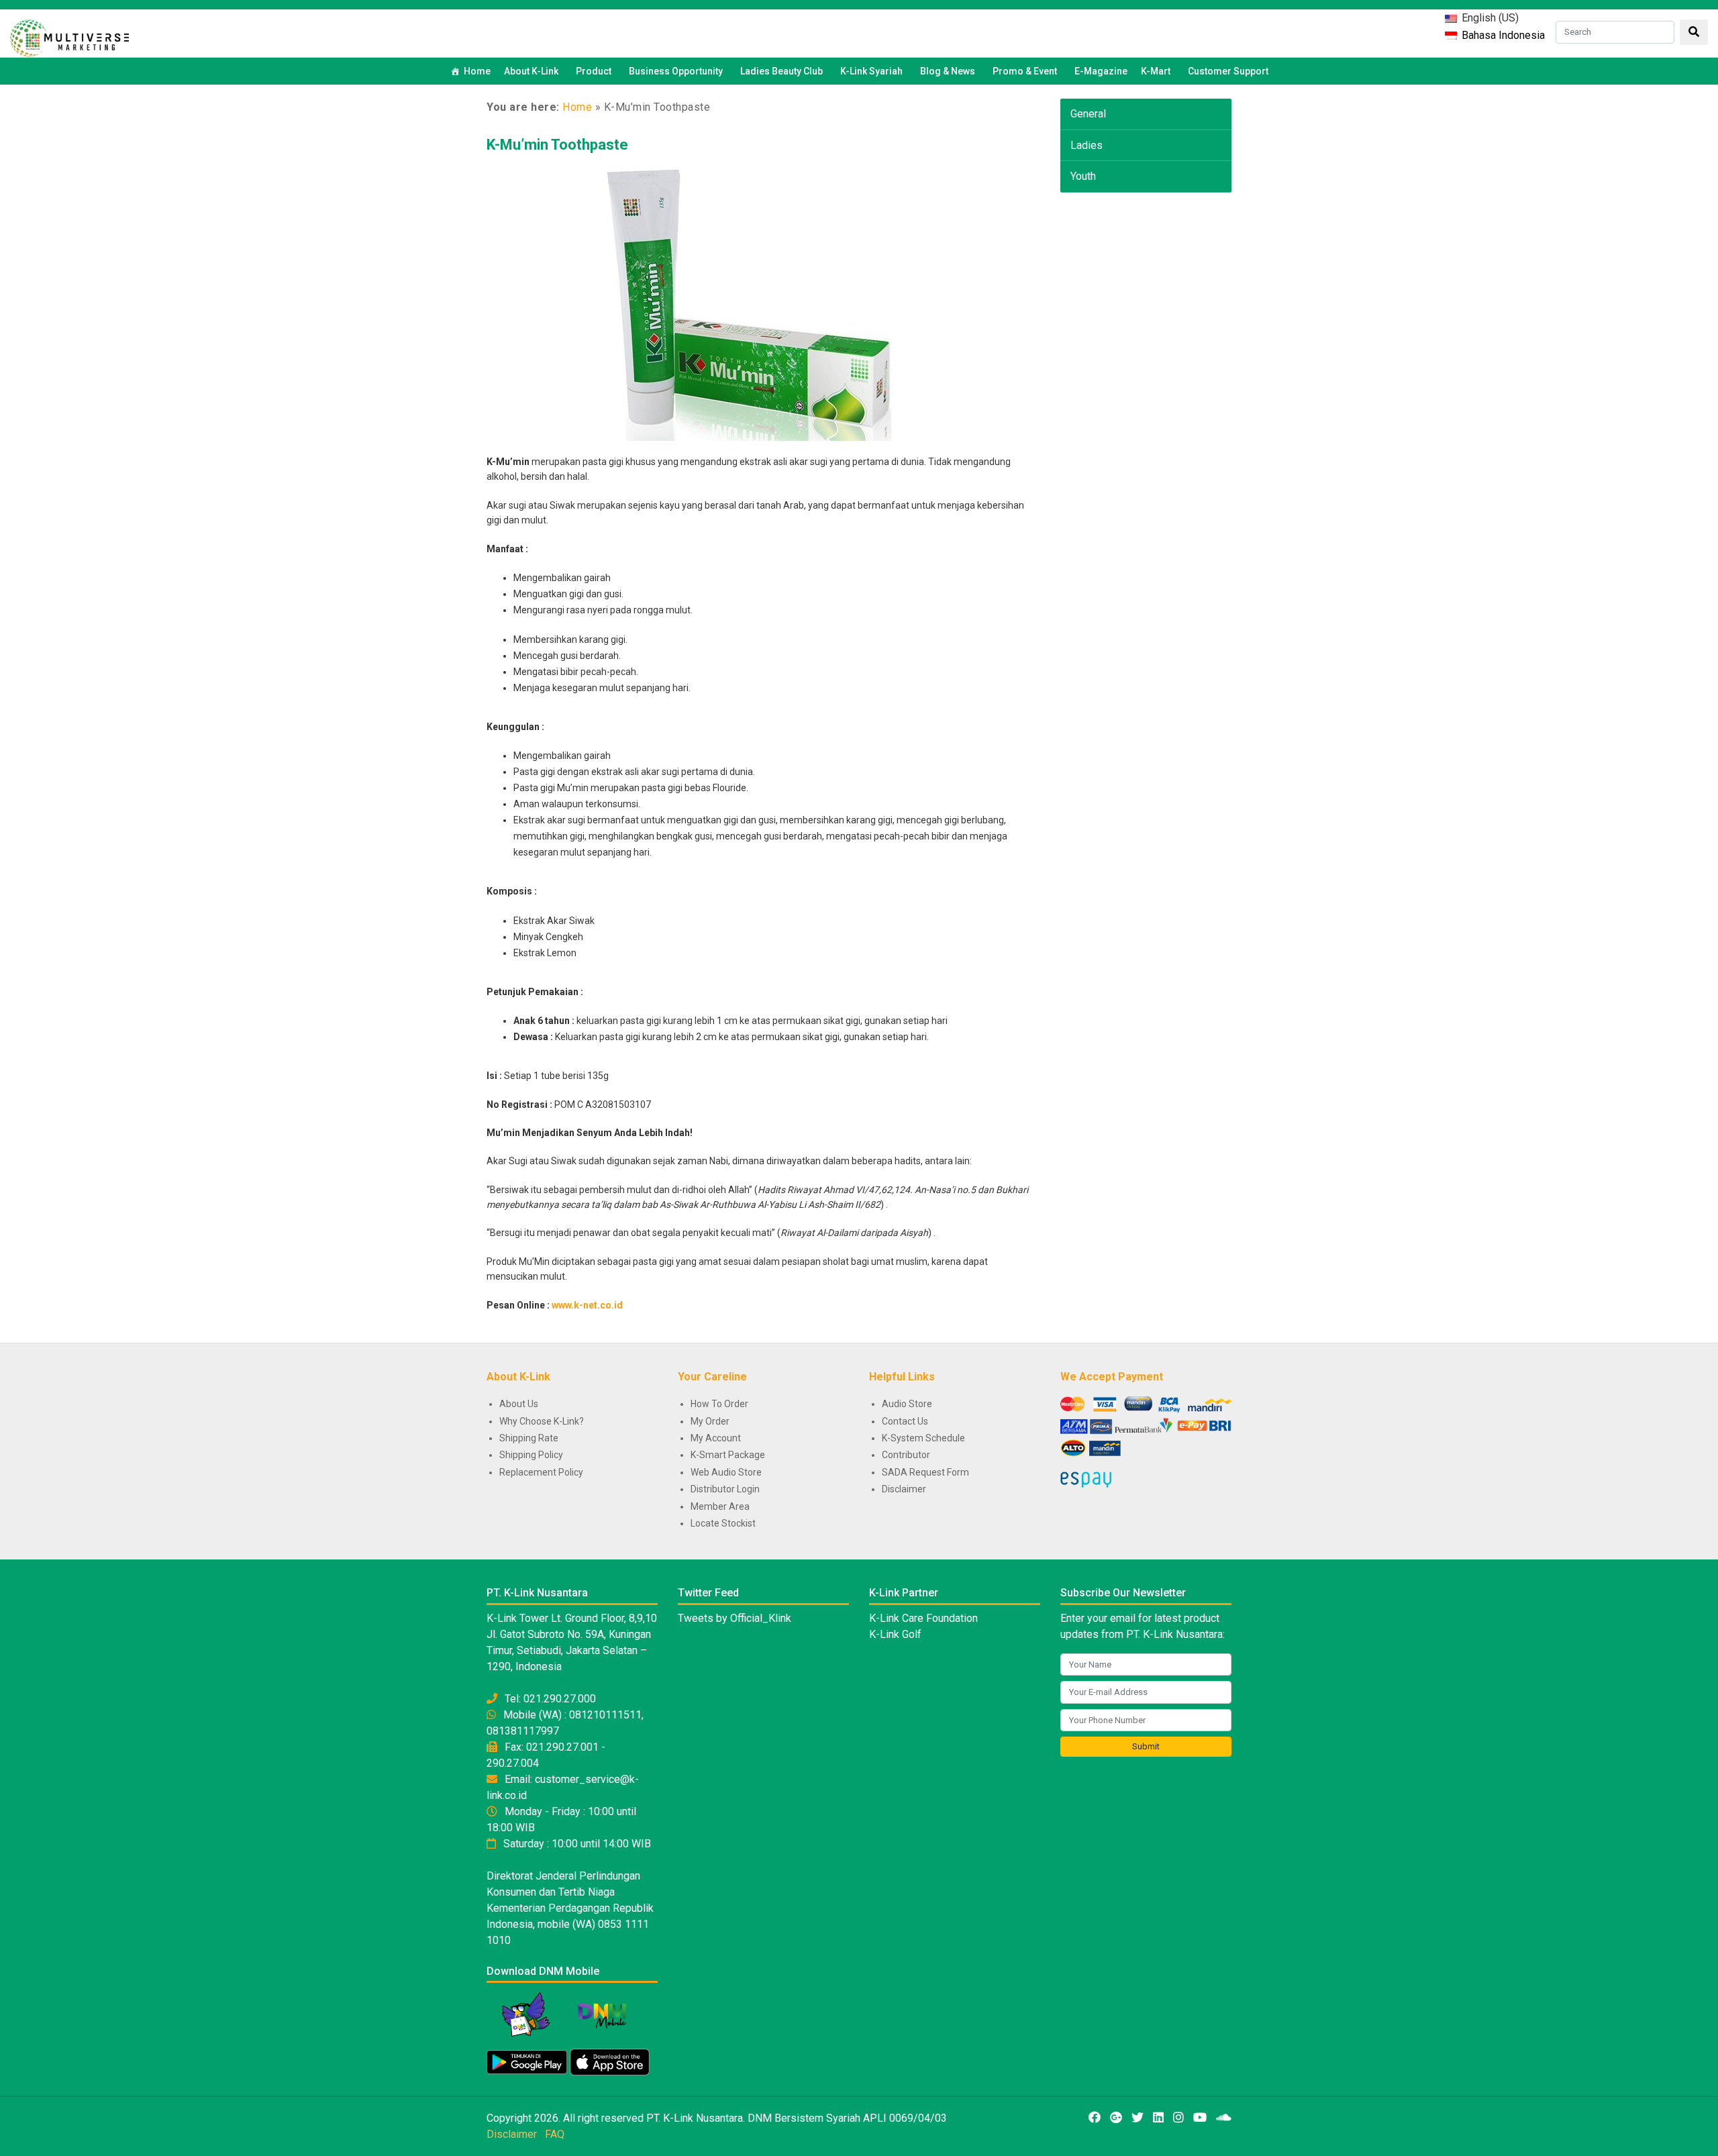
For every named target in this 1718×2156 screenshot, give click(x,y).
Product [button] (594, 71)
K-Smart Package (728, 1455)
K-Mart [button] (1156, 71)
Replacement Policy (541, 1472)
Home (477, 71)
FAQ (555, 2134)
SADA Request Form (925, 1472)
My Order (710, 1421)
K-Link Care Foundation (923, 1618)
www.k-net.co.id (587, 1305)
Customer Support (1228, 71)
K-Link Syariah (871, 71)
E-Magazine (1101, 71)
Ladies (1087, 145)
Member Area (720, 1506)
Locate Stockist (723, 1523)
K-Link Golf (895, 1634)
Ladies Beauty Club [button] (781, 71)
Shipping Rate (529, 1438)
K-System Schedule (923, 1438)
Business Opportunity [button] (676, 71)
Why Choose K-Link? (542, 1421)
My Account (716, 1438)
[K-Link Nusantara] (69, 37)
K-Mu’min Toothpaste (557, 145)
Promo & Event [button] (1025, 71)
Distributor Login (725, 1489)
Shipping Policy (531, 1455)
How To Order (719, 1404)
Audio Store (907, 1404)
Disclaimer (904, 1489)
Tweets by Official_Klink (735, 1618)
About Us (519, 1404)
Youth (1083, 176)
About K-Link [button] (531, 71)
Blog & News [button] (948, 71)
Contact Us (905, 1421)
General (1088, 114)
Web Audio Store (726, 1472)
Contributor (906, 1455)
